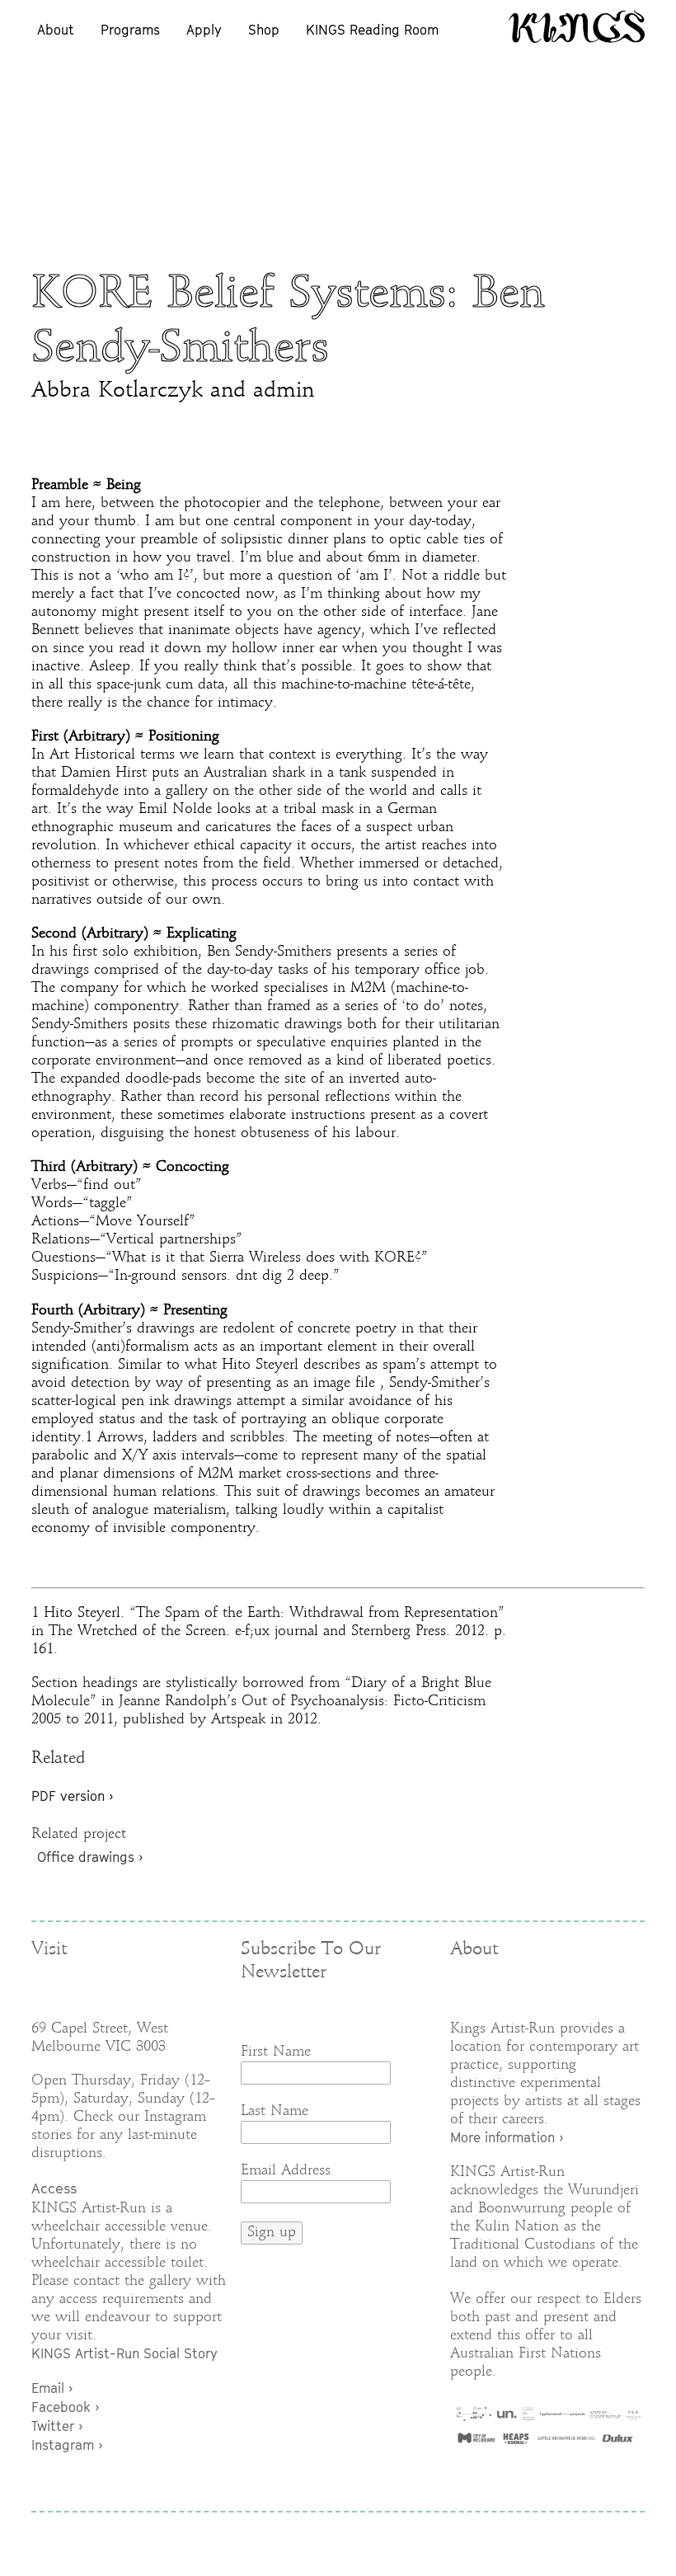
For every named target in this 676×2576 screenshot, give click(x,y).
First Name (276, 2052)
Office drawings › (90, 1857)
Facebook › (65, 2407)
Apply (204, 30)
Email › (52, 2388)
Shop (264, 30)
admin (284, 391)
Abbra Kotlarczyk (117, 391)
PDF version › (72, 1796)
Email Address (286, 2171)
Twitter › (57, 2426)
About (56, 30)
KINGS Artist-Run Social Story (124, 2353)
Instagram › (67, 2445)
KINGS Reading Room (372, 30)
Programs (130, 30)
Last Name (275, 2111)
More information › (507, 2137)
